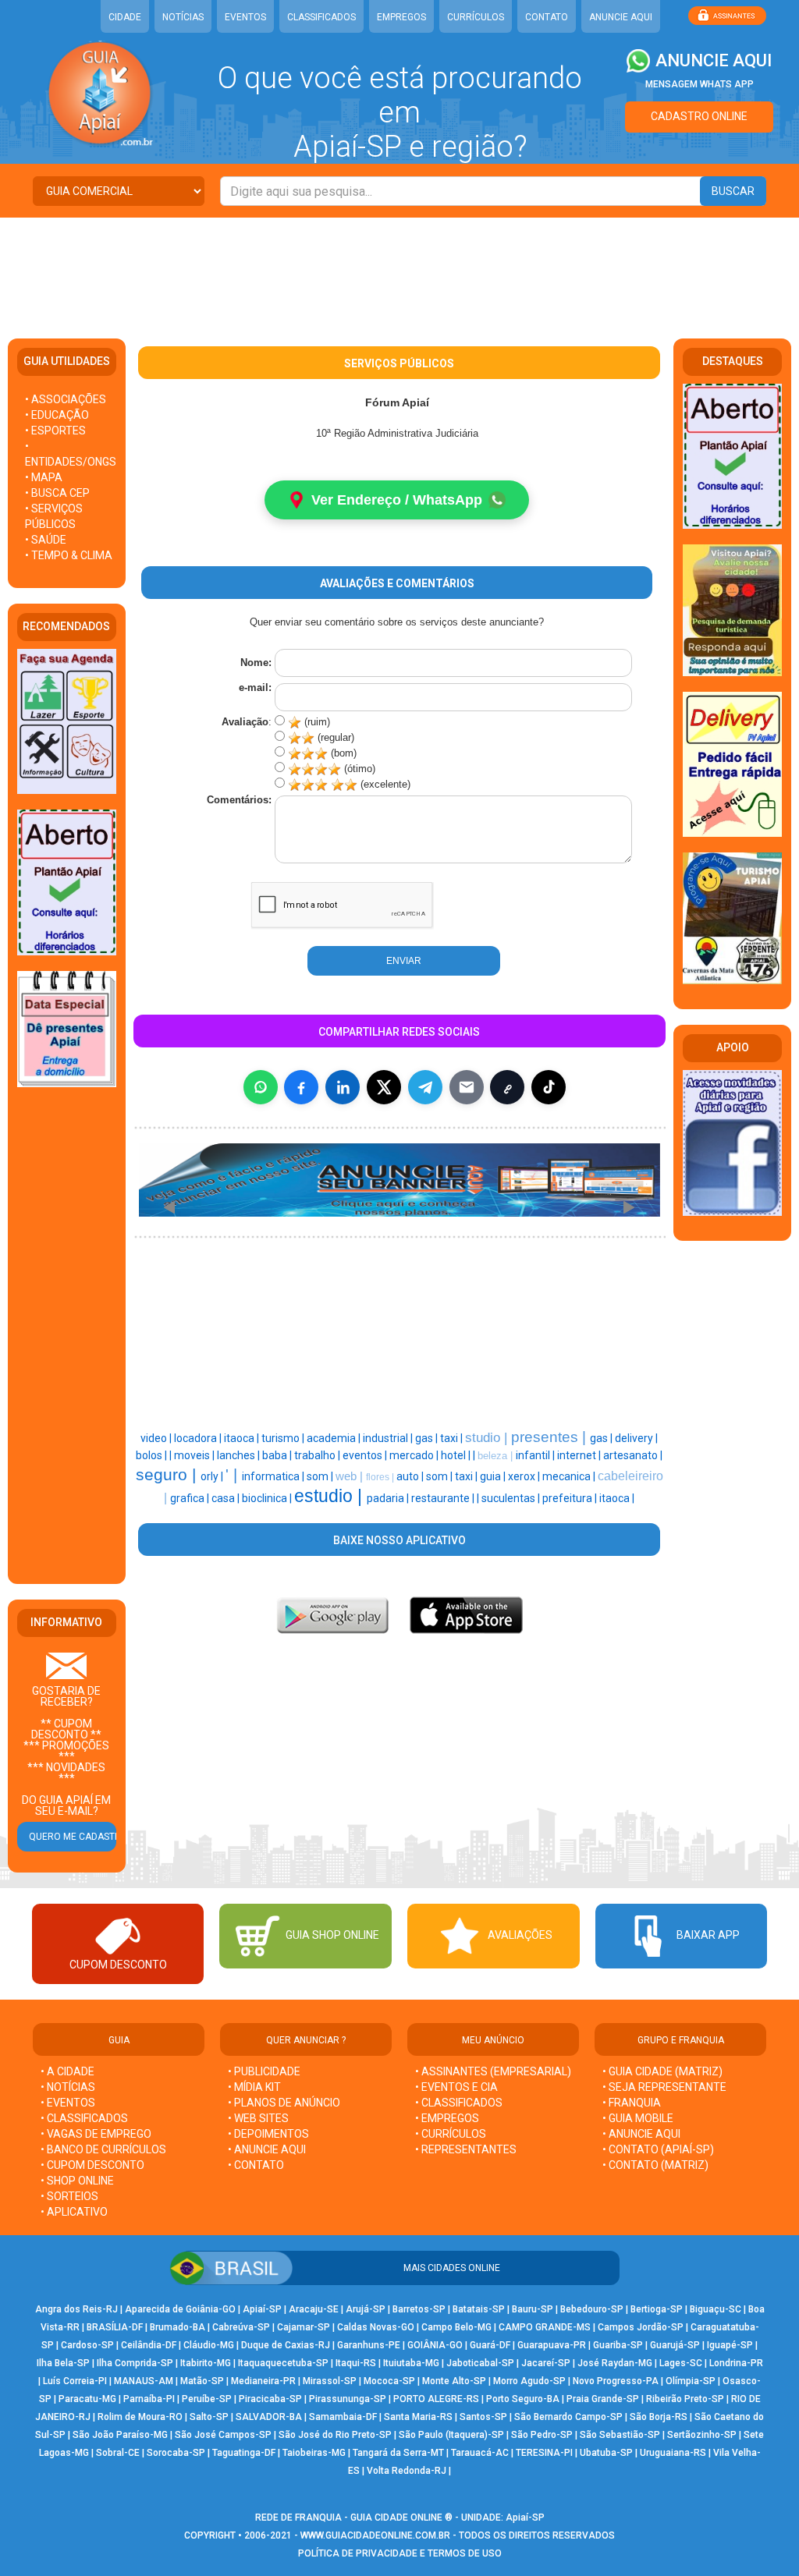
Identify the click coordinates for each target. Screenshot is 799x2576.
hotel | (457, 1455)
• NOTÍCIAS (68, 2087)
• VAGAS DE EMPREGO (96, 2134)
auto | (411, 1476)
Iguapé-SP (730, 2345)
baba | (278, 1455)
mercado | (415, 1455)
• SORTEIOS (69, 2196)
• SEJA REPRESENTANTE (666, 2087)
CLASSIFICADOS (321, 17)
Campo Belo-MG (456, 2327)
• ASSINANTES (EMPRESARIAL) (493, 2071)
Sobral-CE (118, 2453)
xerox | (525, 1476)
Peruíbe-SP (207, 2399)
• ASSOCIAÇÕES (66, 399)
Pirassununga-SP (348, 2399)
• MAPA (44, 477)
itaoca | (243, 1438)
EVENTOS (245, 17)
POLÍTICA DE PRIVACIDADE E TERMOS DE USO (400, 2553)
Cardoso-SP (87, 2345)
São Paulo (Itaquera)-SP (451, 2435)
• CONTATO (256, 2165)
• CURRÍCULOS (451, 2134)
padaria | (389, 1498)
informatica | (274, 1476)
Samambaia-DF (343, 2417)
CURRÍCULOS (476, 17)
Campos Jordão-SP (641, 2327)
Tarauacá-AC (480, 2453)
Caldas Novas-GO (376, 2327)
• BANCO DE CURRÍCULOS (103, 2149)
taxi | (453, 1438)
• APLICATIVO (74, 2212)
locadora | (199, 1438)
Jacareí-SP (546, 2363)
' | (234, 1475)
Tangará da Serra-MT (398, 2453)
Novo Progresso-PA (616, 2381)
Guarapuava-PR (552, 2345)
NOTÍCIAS (183, 17)
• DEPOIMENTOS (268, 2134)
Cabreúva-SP (241, 2327)
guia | (494, 1476)
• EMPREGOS (447, 2118)
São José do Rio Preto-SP (335, 2435)
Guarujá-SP (675, 2345)
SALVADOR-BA (269, 2417)
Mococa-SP (389, 2381)
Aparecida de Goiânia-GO (180, 2309)
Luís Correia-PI (75, 2381)
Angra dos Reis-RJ (76, 2309)
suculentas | (512, 1498)
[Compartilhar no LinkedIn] (343, 1087)
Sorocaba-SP (176, 2453)
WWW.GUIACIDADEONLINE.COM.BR (375, 2535)
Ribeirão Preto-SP (685, 2399)
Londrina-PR (736, 2363)
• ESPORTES (55, 431)
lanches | (240, 1455)
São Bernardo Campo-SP (568, 2417)
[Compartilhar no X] (384, 1087)
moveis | (195, 1455)
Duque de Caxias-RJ (286, 2345)
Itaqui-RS (356, 2363)
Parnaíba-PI (149, 2399)
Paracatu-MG (87, 2399)
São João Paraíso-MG (120, 2435)
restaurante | (444, 1498)
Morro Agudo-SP (529, 2381)
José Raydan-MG (615, 2363)
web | (351, 1476)
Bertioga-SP (657, 2309)
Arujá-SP (366, 2309)
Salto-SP (209, 2417)
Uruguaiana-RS (673, 2453)
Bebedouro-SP (592, 2309)
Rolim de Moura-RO (140, 2417)
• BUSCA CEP (57, 493)
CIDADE (125, 17)
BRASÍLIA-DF (115, 2327)
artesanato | (633, 1455)
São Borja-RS (659, 2417)
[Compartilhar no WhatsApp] (261, 1087)
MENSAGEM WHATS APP (700, 84)
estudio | (330, 1496)
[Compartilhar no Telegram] (425, 1087)
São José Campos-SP (223, 2435)
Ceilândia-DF (149, 2345)
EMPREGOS (401, 17)
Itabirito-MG (206, 2363)
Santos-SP (483, 2417)
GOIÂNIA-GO (435, 2345)
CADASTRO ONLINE (699, 116)
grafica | (191, 1498)
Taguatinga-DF (244, 2453)
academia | (335, 1438)
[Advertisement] (399, 268)
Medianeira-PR (263, 2381)
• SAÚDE (46, 540)
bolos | (153, 1455)
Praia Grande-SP (603, 2399)
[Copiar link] (507, 1087)
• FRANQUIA (633, 2103)
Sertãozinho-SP (702, 2435)
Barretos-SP (419, 2309)
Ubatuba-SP (606, 2453)
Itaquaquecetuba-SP (283, 2363)
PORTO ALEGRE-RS (436, 2399)
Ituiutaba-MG (411, 2363)
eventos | (366, 1455)
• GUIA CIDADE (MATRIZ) (662, 2071)
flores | (381, 1477)
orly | (213, 1476)
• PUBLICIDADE (264, 2071)
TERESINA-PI (544, 2453)
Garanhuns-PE (369, 2345)
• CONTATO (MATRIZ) (655, 2165)
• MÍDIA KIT (254, 2087)
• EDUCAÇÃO (57, 415)
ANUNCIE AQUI (621, 17)
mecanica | (570, 1476)
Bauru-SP (533, 2309)
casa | (227, 1498)
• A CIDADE (67, 2071)
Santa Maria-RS (418, 2417)
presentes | (550, 1437)
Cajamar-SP (304, 2327)
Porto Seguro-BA (523, 2399)
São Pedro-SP (542, 2435)
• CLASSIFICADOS (84, 2118)
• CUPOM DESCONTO (92, 2165)
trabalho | (318, 1455)
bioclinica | (268, 1498)
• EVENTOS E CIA (456, 2087)
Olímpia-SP (691, 2381)
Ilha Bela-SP (63, 2363)
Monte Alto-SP (454, 2381)
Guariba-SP (618, 2345)
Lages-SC (681, 2363)
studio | (488, 1437)
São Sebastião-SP (620, 2435)
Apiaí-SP (262, 2309)
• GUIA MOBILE (638, 2118)
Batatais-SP (479, 2309)
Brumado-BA (178, 2327)
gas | (428, 1438)
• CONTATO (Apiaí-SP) (658, 2149)
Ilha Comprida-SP (135, 2363)
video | (157, 1438)
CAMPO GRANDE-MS (545, 2327)
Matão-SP (202, 2381)
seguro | (168, 1475)
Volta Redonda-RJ (407, 2471)
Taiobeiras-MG (314, 2453)
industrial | (389, 1438)
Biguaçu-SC (716, 2309)
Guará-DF (490, 2345)
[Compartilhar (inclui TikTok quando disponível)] (549, 1087)
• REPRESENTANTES (466, 2149)
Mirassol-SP (330, 2381)
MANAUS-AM (144, 2381)
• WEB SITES (258, 2118)
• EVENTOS (68, 2103)
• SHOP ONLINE (77, 2181)
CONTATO (547, 17)
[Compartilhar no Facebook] (301, 1087)
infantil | (536, 1455)
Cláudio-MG (209, 2345)
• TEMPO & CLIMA (69, 555)
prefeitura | (571, 1498)
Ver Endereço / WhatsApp (397, 500)
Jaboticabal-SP (480, 2363)
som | (321, 1476)
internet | (580, 1455)
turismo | (284, 1438)
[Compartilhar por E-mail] (467, 1087)
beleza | (497, 1456)
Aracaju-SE (314, 2309)
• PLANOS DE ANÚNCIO (284, 2103)
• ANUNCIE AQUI (267, 2149)
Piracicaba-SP (270, 2399)
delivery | (636, 1438)
